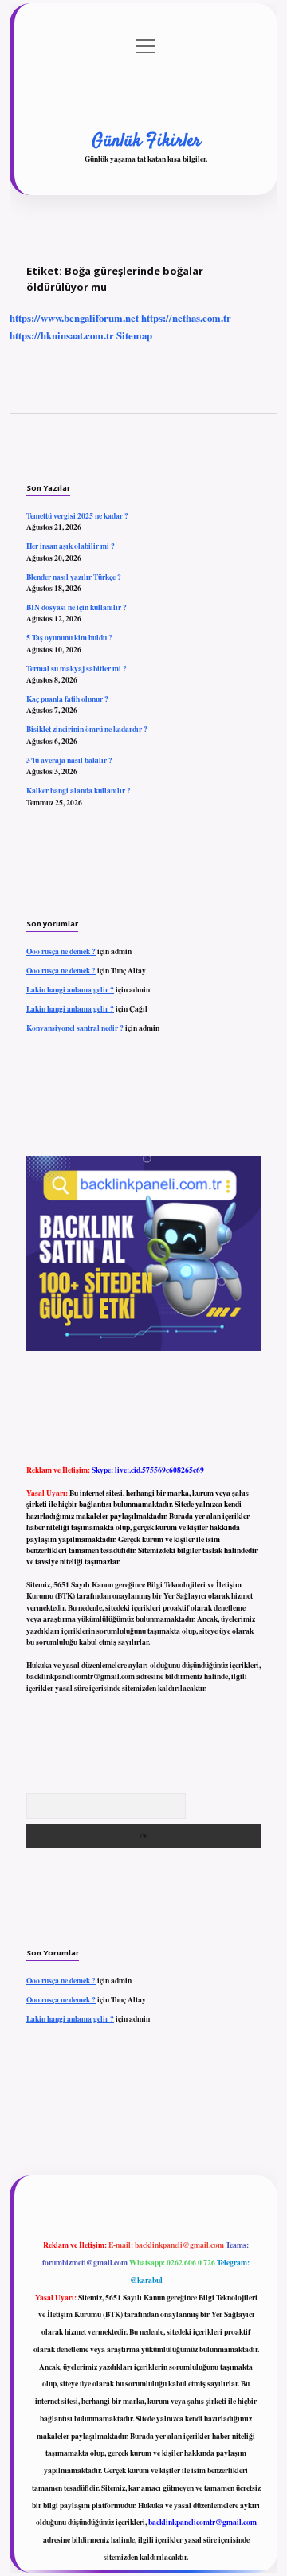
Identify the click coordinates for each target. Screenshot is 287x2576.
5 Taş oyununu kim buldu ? (69, 637)
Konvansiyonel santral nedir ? (75, 1028)
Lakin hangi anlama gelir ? (70, 989)
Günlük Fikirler (146, 141)
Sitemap (134, 335)
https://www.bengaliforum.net (74, 318)
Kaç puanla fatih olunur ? (67, 699)
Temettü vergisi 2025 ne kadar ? (77, 515)
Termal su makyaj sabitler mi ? (77, 668)
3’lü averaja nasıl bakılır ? (69, 760)
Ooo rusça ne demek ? (61, 951)
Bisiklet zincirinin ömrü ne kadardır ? (87, 729)
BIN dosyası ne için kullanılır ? (77, 607)
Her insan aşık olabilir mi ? (71, 546)
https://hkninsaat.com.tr (62, 335)
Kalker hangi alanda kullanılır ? (79, 790)
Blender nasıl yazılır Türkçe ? (74, 577)
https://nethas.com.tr (186, 318)
